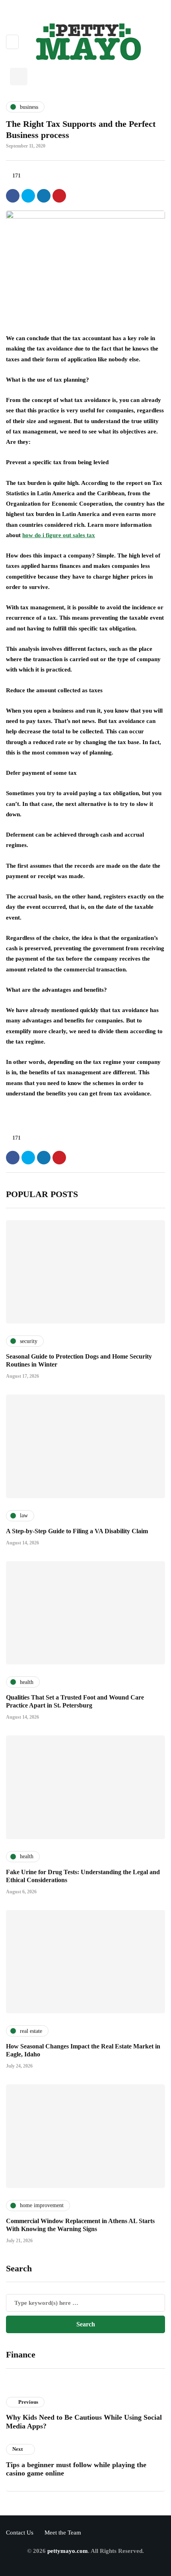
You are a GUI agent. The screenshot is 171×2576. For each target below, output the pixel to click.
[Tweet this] (28, 196)
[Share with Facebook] (13, 196)
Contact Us (20, 2533)
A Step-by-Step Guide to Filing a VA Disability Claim (77, 1531)
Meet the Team (63, 2533)
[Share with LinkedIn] (44, 196)
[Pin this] (59, 196)
